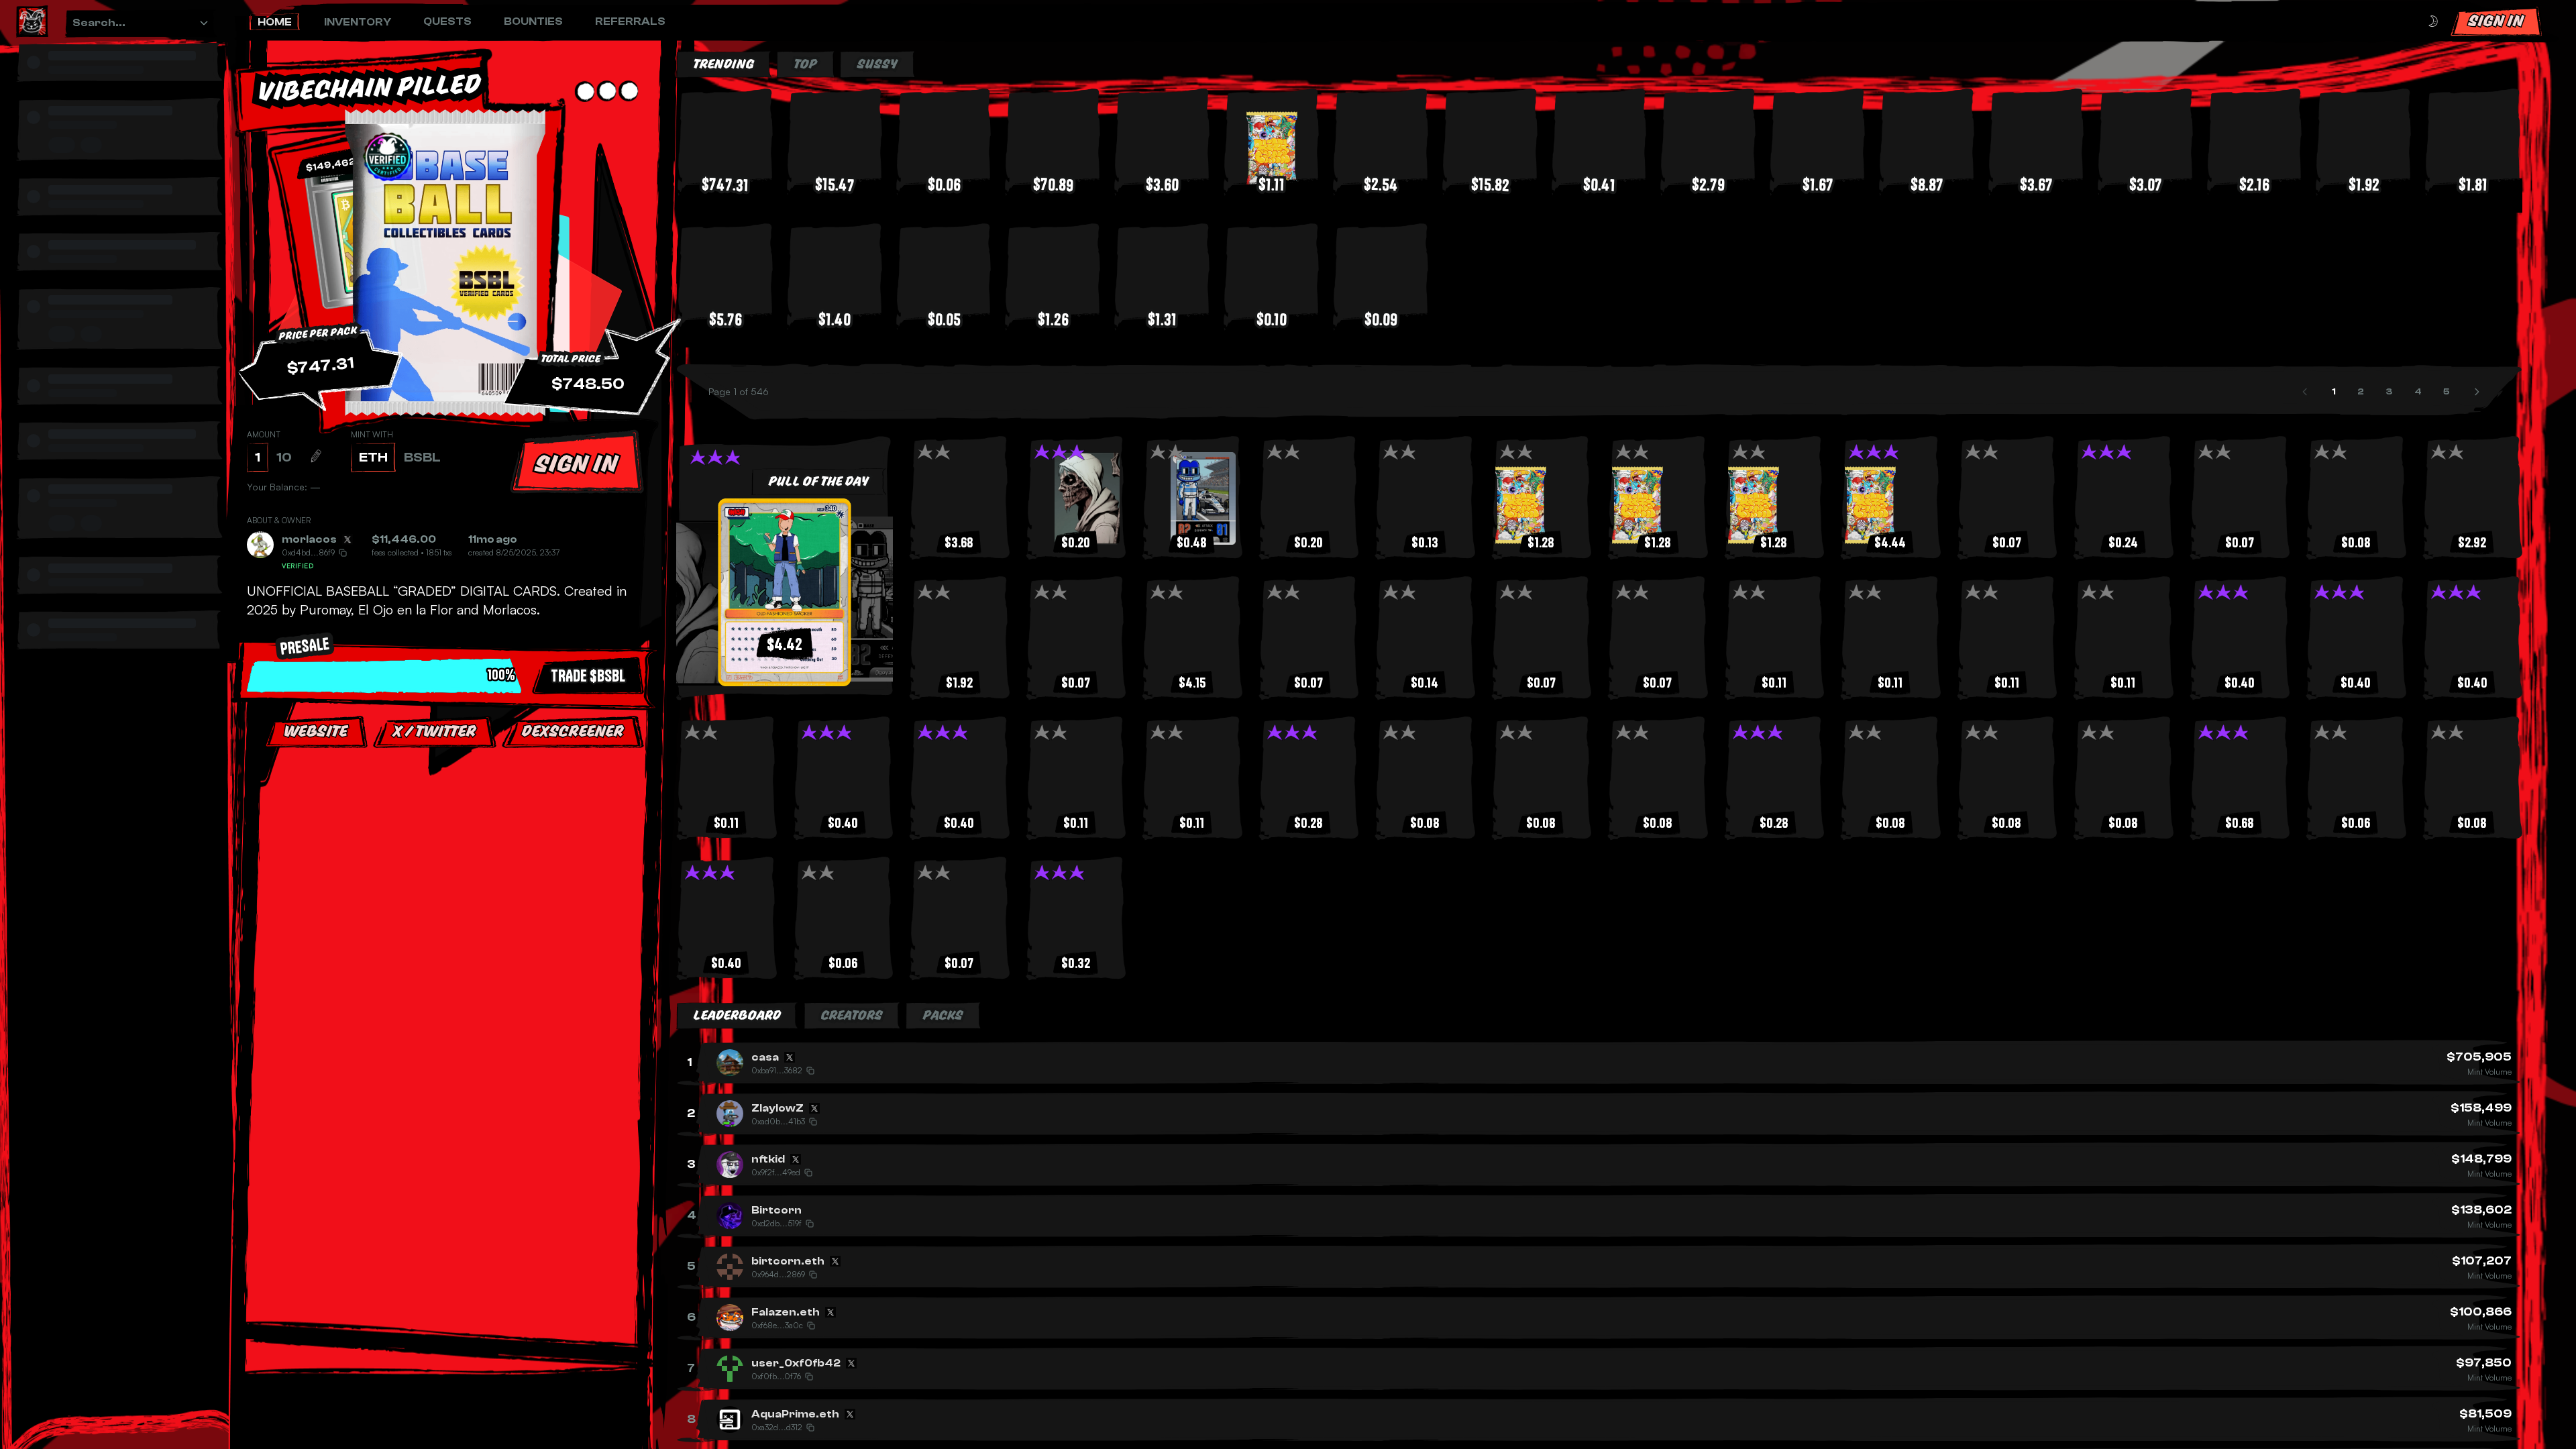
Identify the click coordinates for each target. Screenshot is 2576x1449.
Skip (449, 871)
